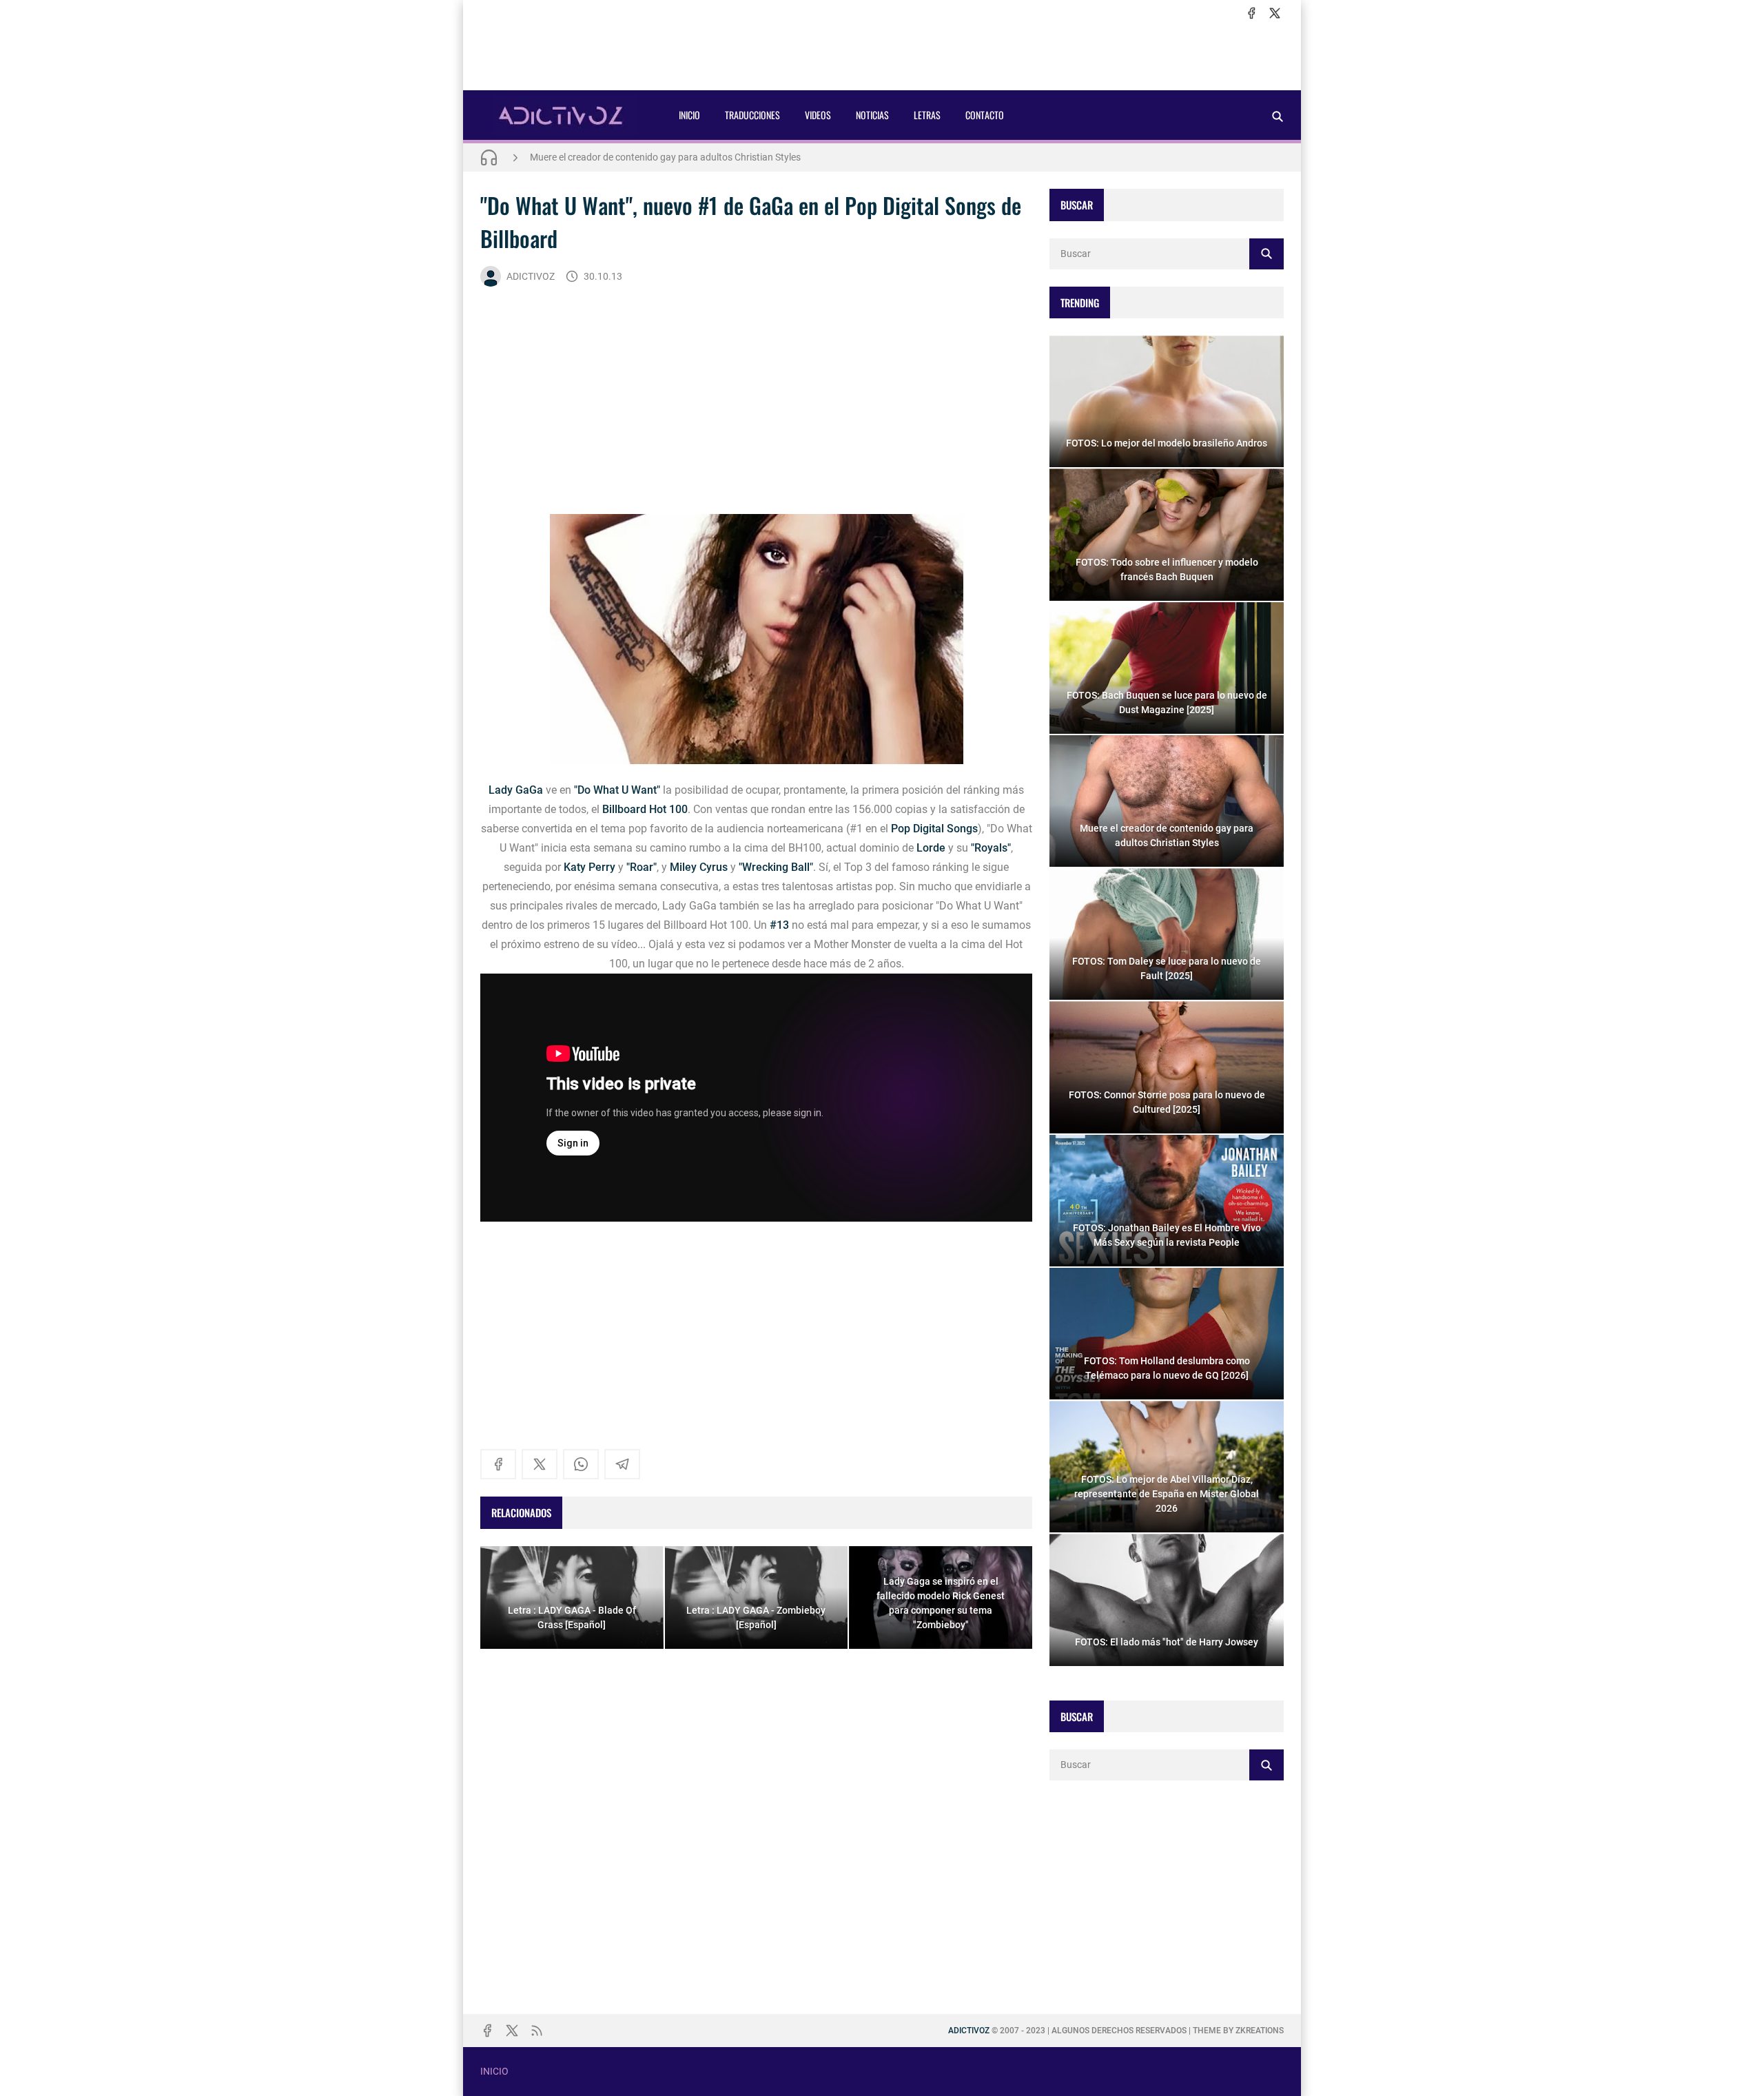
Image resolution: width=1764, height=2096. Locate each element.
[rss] (537, 2031)
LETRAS (927, 115)
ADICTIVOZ (531, 276)
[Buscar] (1278, 116)
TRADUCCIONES (752, 115)
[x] (1275, 13)
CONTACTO (985, 115)
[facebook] (1251, 13)
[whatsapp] (581, 1464)
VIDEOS (818, 115)
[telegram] (622, 1464)
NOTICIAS (872, 115)
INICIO (689, 115)
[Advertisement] (882, 56)
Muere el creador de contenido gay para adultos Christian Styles (665, 157)
